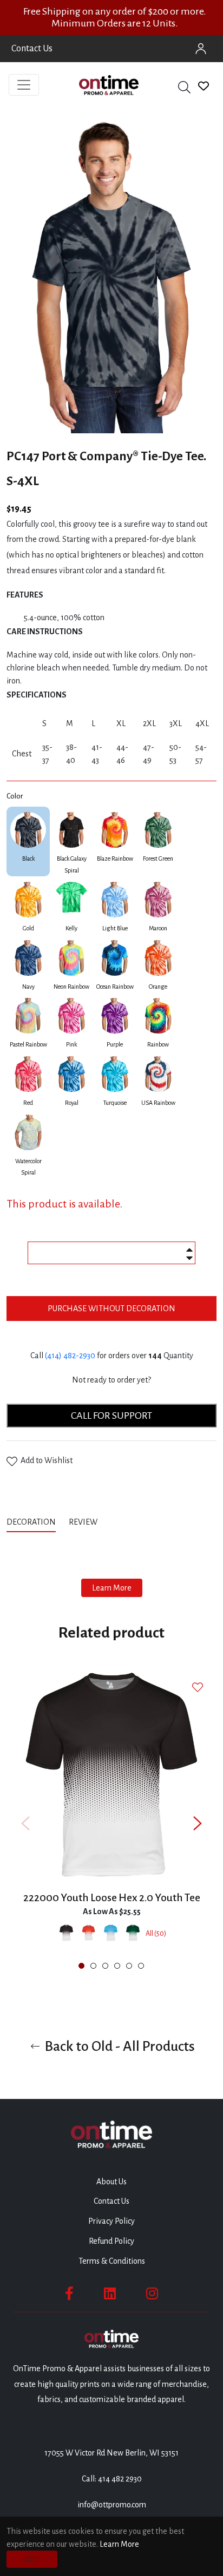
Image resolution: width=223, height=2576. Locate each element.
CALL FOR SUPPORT (111, 1416)
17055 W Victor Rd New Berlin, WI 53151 (111, 2453)
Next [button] (198, 1823)
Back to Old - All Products (119, 2046)
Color (15, 796)
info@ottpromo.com (112, 2505)
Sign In (201, 49)
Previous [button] (25, 1823)
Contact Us (32, 49)
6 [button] (141, 1966)
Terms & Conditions (112, 2261)
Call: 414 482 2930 (112, 2479)
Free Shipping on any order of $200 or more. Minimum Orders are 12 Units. (115, 17)
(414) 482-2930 (70, 1356)
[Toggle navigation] (24, 85)
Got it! (32, 2559)
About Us (111, 2182)
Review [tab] (84, 1522)
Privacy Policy (111, 2221)
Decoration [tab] (31, 1522)
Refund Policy (111, 2241)
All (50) (156, 1934)
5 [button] (129, 1966)
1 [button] (81, 1966)
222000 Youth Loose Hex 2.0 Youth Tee (112, 1898)
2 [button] (93, 1966)
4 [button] (117, 1966)
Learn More (112, 1588)
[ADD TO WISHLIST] (199, 1687)
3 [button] (105, 1966)
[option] (111, 1823)
